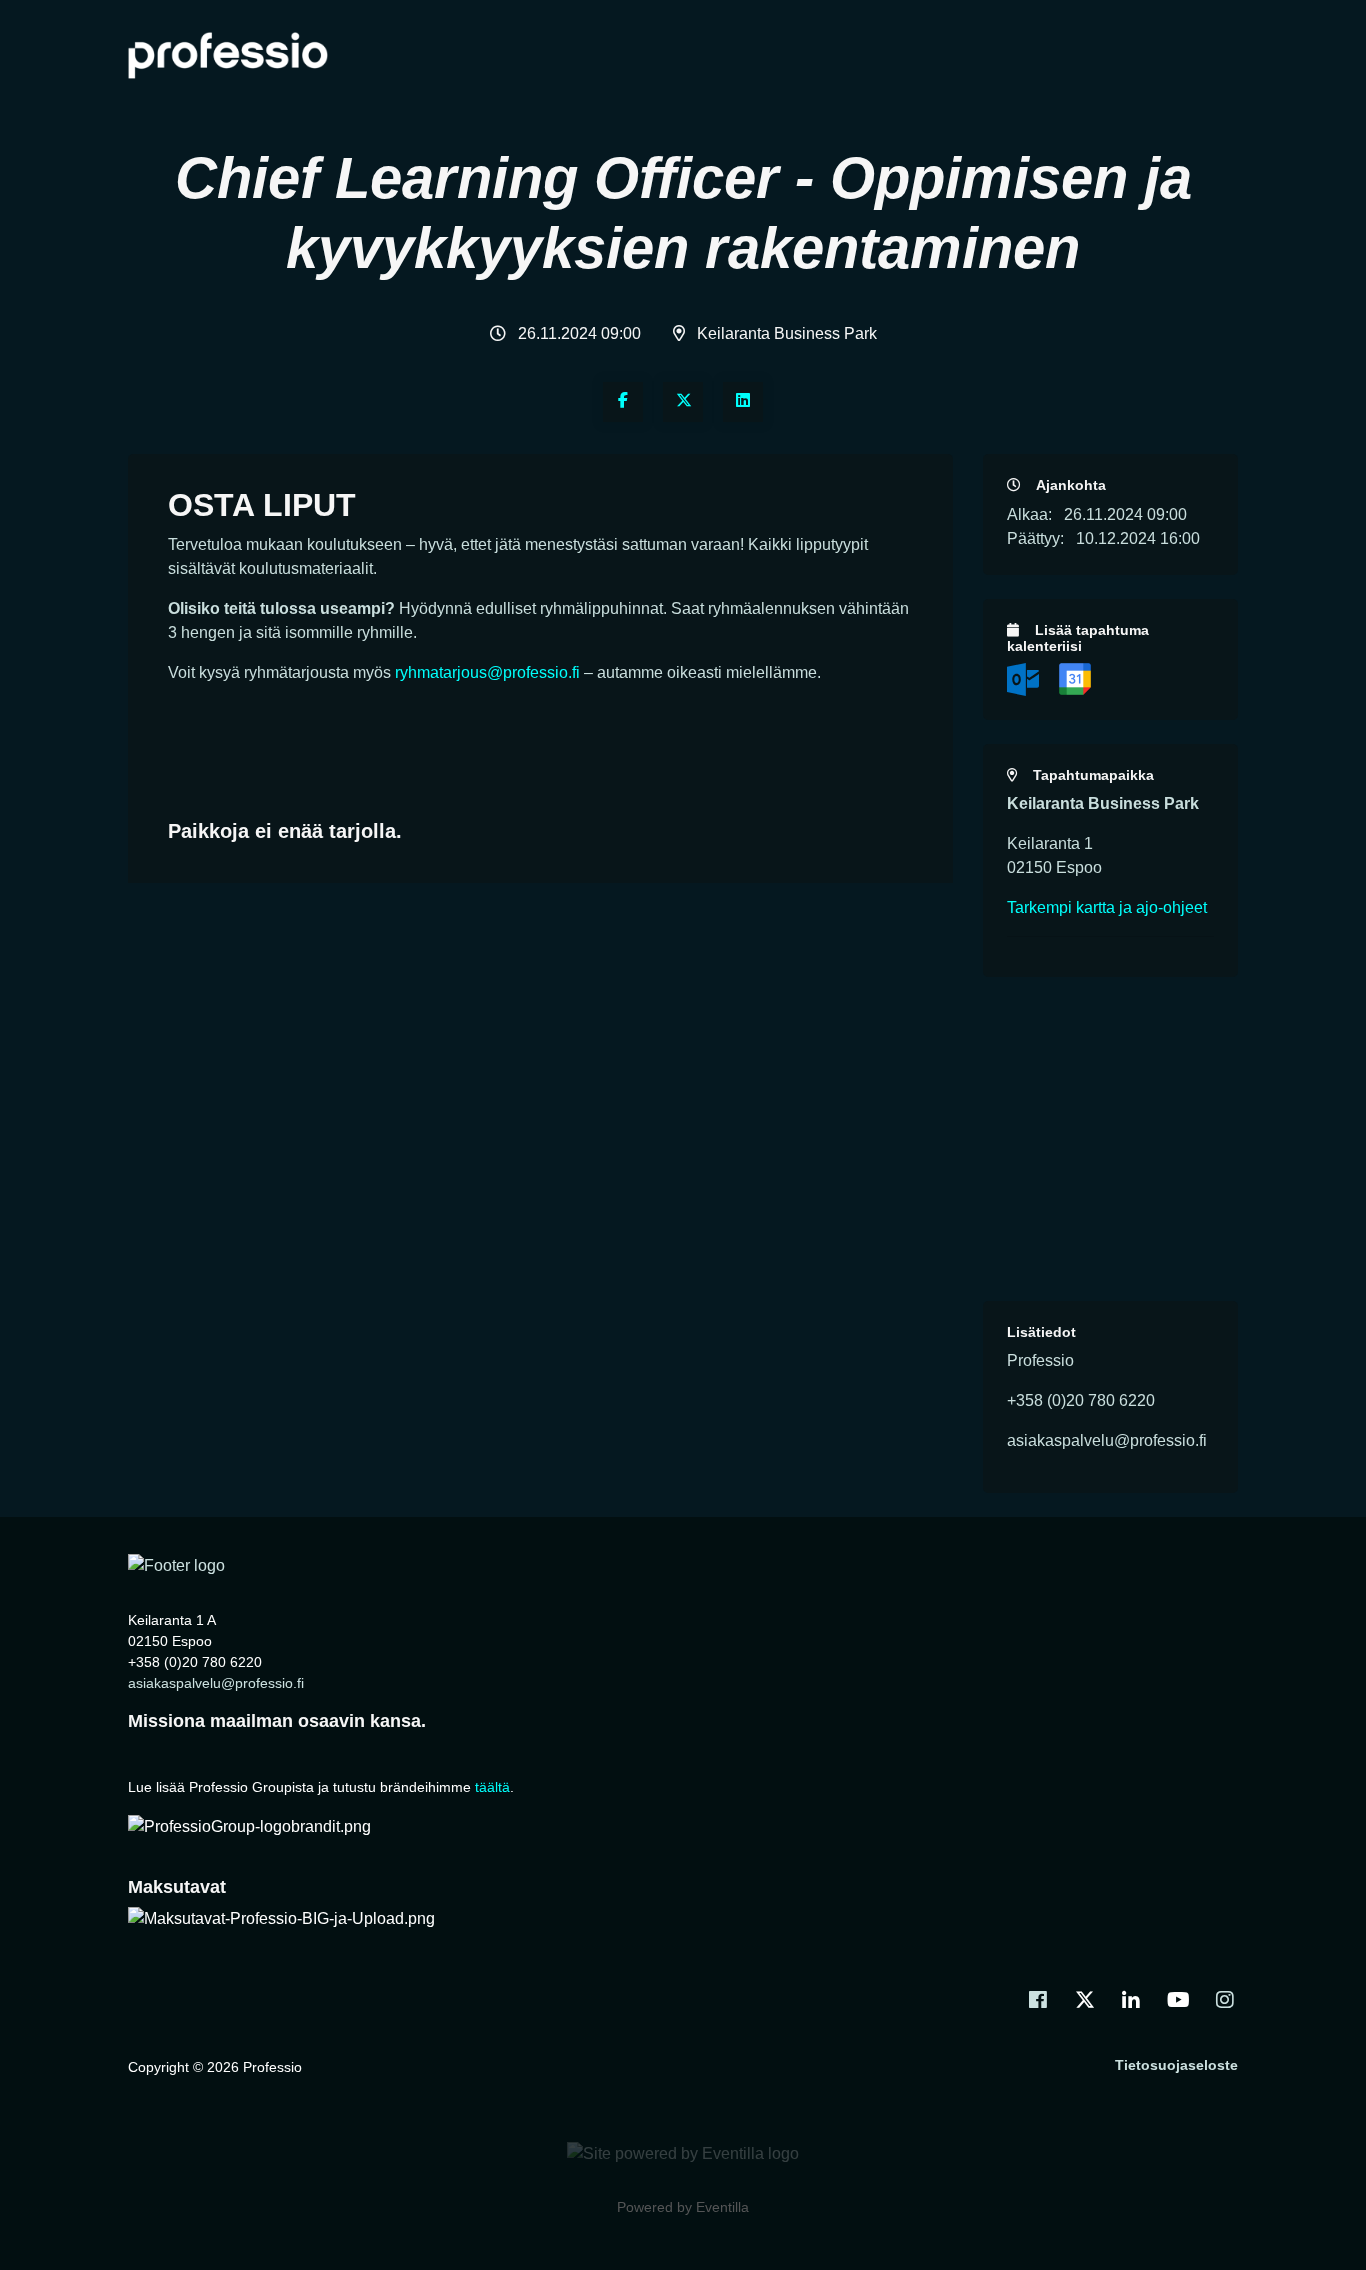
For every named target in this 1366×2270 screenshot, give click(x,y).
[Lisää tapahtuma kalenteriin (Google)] (1075, 678)
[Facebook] (623, 402)
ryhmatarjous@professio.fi (487, 672)
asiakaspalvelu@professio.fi (216, 1683)
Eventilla (722, 2207)
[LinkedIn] (743, 402)
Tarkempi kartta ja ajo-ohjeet (1107, 907)
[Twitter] (683, 402)
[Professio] (176, 1564)
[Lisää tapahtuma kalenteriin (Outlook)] (1025, 678)
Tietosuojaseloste (1176, 2065)
